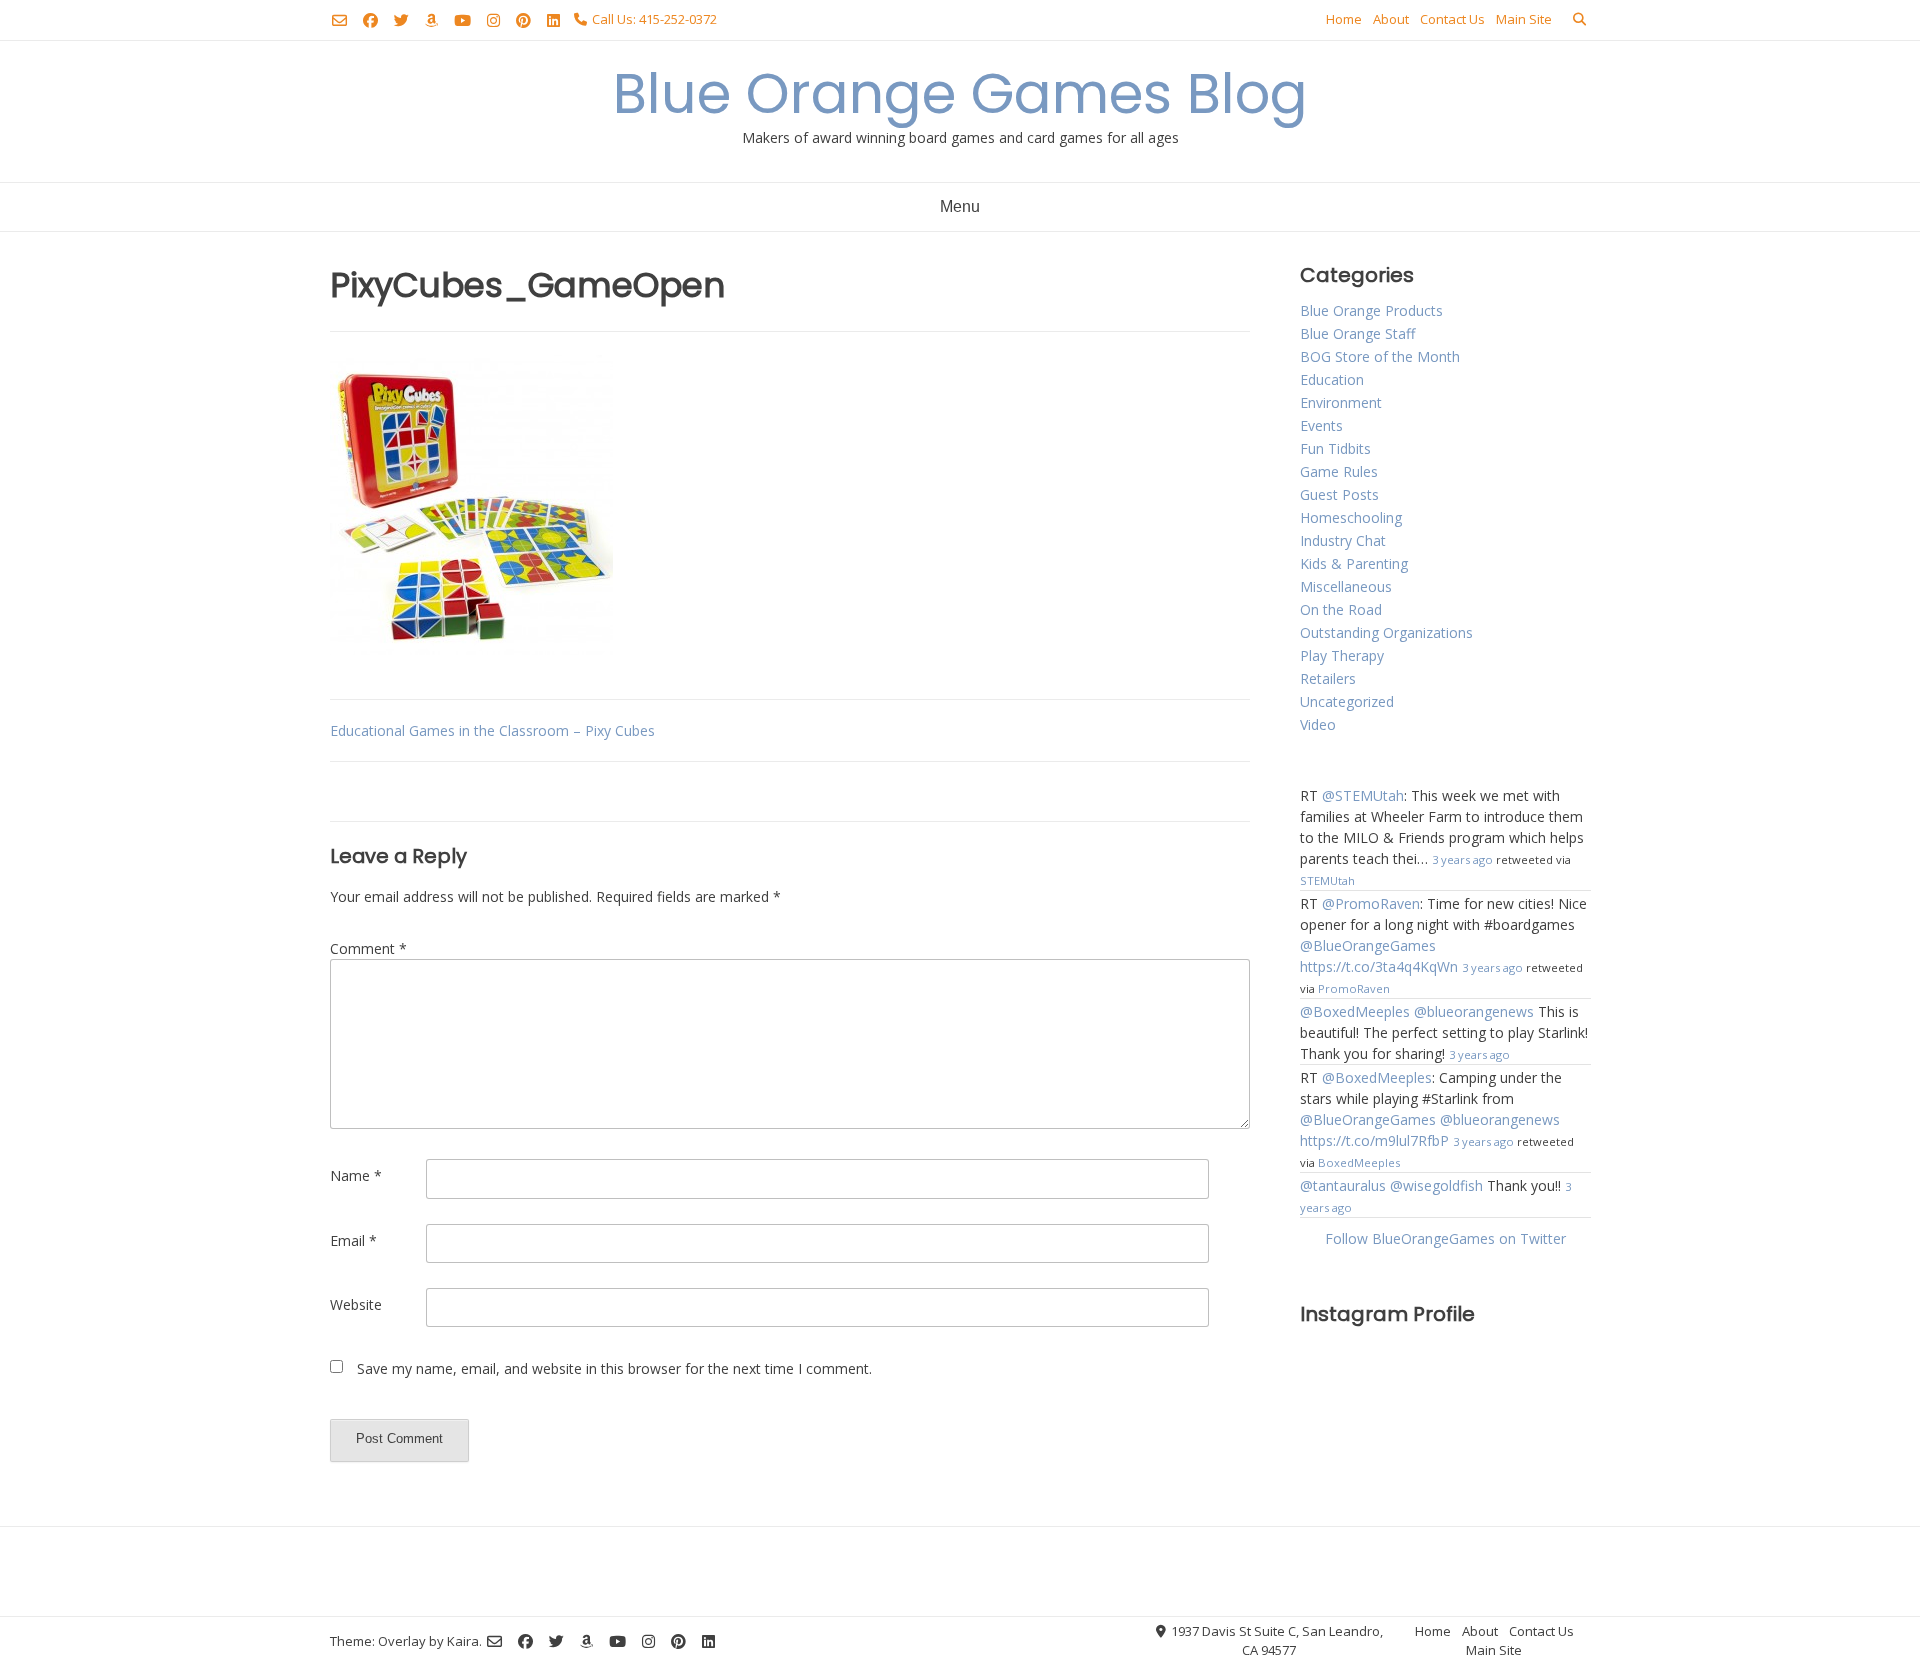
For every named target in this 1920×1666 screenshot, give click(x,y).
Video (1318, 724)
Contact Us (1452, 19)
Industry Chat (1343, 540)
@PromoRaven (1371, 903)
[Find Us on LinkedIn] (553, 20)
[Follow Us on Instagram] (493, 20)
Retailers (1328, 678)
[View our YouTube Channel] (462, 20)
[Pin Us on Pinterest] (523, 20)
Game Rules (1339, 471)
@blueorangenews (1474, 1011)
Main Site (1524, 19)
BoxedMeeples (1359, 1162)
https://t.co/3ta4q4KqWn (1379, 966)
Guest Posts (1339, 494)
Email (353, 1240)
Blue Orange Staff (1357, 333)
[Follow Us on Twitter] (401, 20)
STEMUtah (1327, 880)
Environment (1341, 402)
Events (1321, 425)
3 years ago (1462, 859)
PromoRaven (1354, 988)
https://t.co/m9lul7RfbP (1374, 1140)
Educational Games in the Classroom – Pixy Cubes (492, 730)
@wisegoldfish (1436, 1185)
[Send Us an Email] (339, 20)
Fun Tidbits (1335, 448)
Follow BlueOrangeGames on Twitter (1445, 1238)
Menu (960, 206)
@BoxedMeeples (1355, 1011)
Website (356, 1304)
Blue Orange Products (1371, 310)
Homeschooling (1351, 517)
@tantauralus (1343, 1185)
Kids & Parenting (1354, 563)
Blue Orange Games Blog (960, 93)
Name (356, 1175)
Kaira (463, 1641)
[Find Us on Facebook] (370, 20)
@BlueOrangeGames (1368, 945)
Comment (368, 948)
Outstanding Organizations (1386, 632)
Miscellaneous (1346, 586)
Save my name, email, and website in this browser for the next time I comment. (614, 1368)
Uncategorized (1347, 701)
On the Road (1341, 609)
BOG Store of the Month (1380, 356)
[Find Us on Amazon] (431, 20)
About (1391, 19)
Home (1344, 19)
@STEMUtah (1363, 795)
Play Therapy (1342, 655)
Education (1332, 379)
